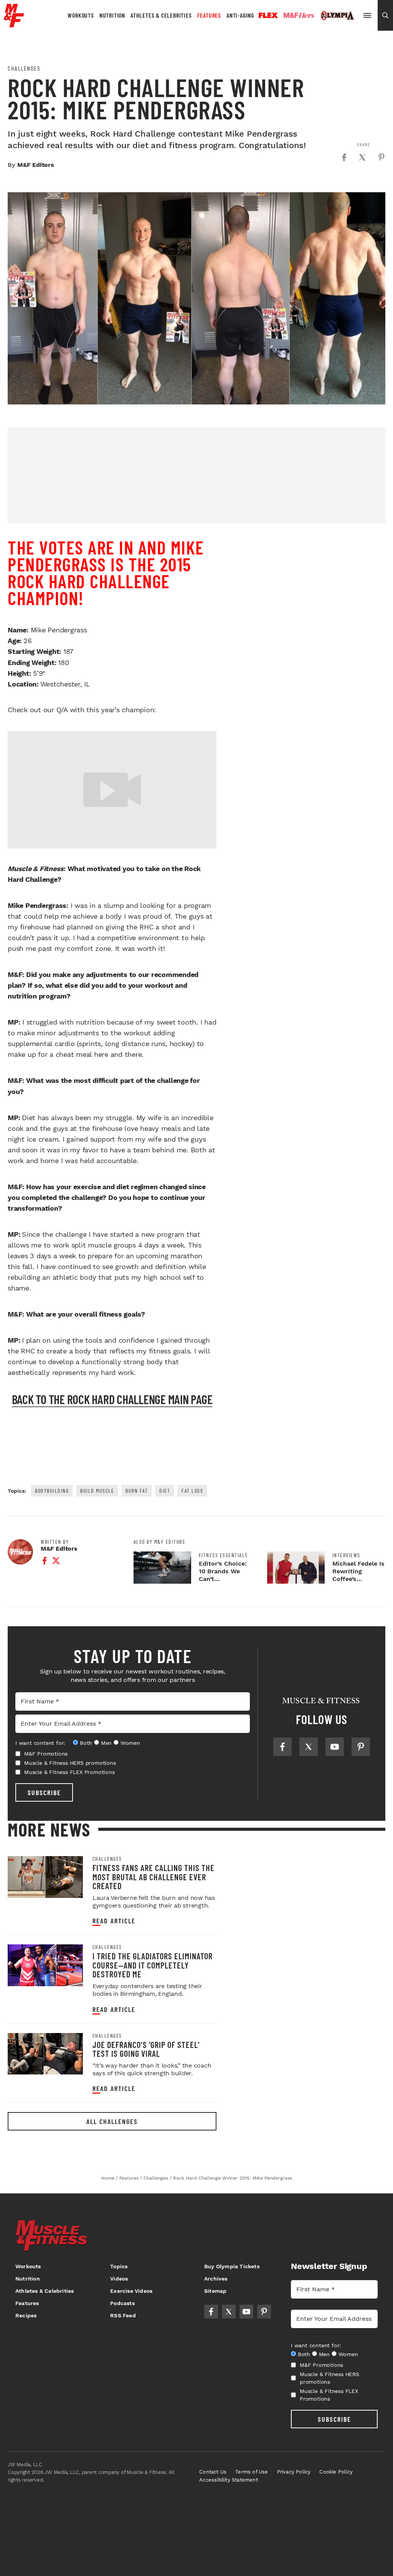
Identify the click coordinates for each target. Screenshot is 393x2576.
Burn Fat (137, 1491)
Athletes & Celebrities (161, 15)
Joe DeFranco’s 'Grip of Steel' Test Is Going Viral (146, 2049)
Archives (216, 2279)
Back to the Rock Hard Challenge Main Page (112, 1399)
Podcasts (122, 2303)
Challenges (24, 68)
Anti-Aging (240, 15)
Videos (119, 2279)
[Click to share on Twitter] (362, 157)
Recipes (26, 2315)
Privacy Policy (294, 2472)
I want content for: (40, 1743)
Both (86, 1743)
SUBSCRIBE (44, 1792)
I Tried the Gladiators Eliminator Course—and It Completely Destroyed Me (153, 1965)
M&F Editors (36, 165)
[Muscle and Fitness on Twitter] (309, 1747)
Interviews (346, 1555)
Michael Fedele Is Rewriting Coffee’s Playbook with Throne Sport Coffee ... (358, 1583)
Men (106, 1743)
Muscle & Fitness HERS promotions (70, 1763)
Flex (268, 15)
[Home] (14, 24)
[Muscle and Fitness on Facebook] (282, 1747)
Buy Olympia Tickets (232, 2266)
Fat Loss (192, 1491)
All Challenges (112, 2121)
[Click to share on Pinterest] (381, 157)
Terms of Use (252, 2472)
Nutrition (112, 15)
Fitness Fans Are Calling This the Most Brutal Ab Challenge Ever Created (154, 1877)
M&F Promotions (46, 1754)
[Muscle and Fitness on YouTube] (335, 1747)
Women (130, 1743)
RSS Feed (123, 2315)
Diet (165, 1491)
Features (209, 15)
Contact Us (213, 2472)
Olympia (337, 16)
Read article (114, 1921)
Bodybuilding (52, 1491)
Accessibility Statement (229, 2480)
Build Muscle (97, 1491)
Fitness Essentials (223, 1555)
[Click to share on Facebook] (344, 157)
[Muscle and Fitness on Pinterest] (361, 1747)
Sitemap (215, 2291)
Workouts (81, 15)
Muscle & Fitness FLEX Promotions (69, 1772)
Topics (119, 2266)
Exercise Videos (131, 2291)
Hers (299, 15)
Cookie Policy (336, 2472)
